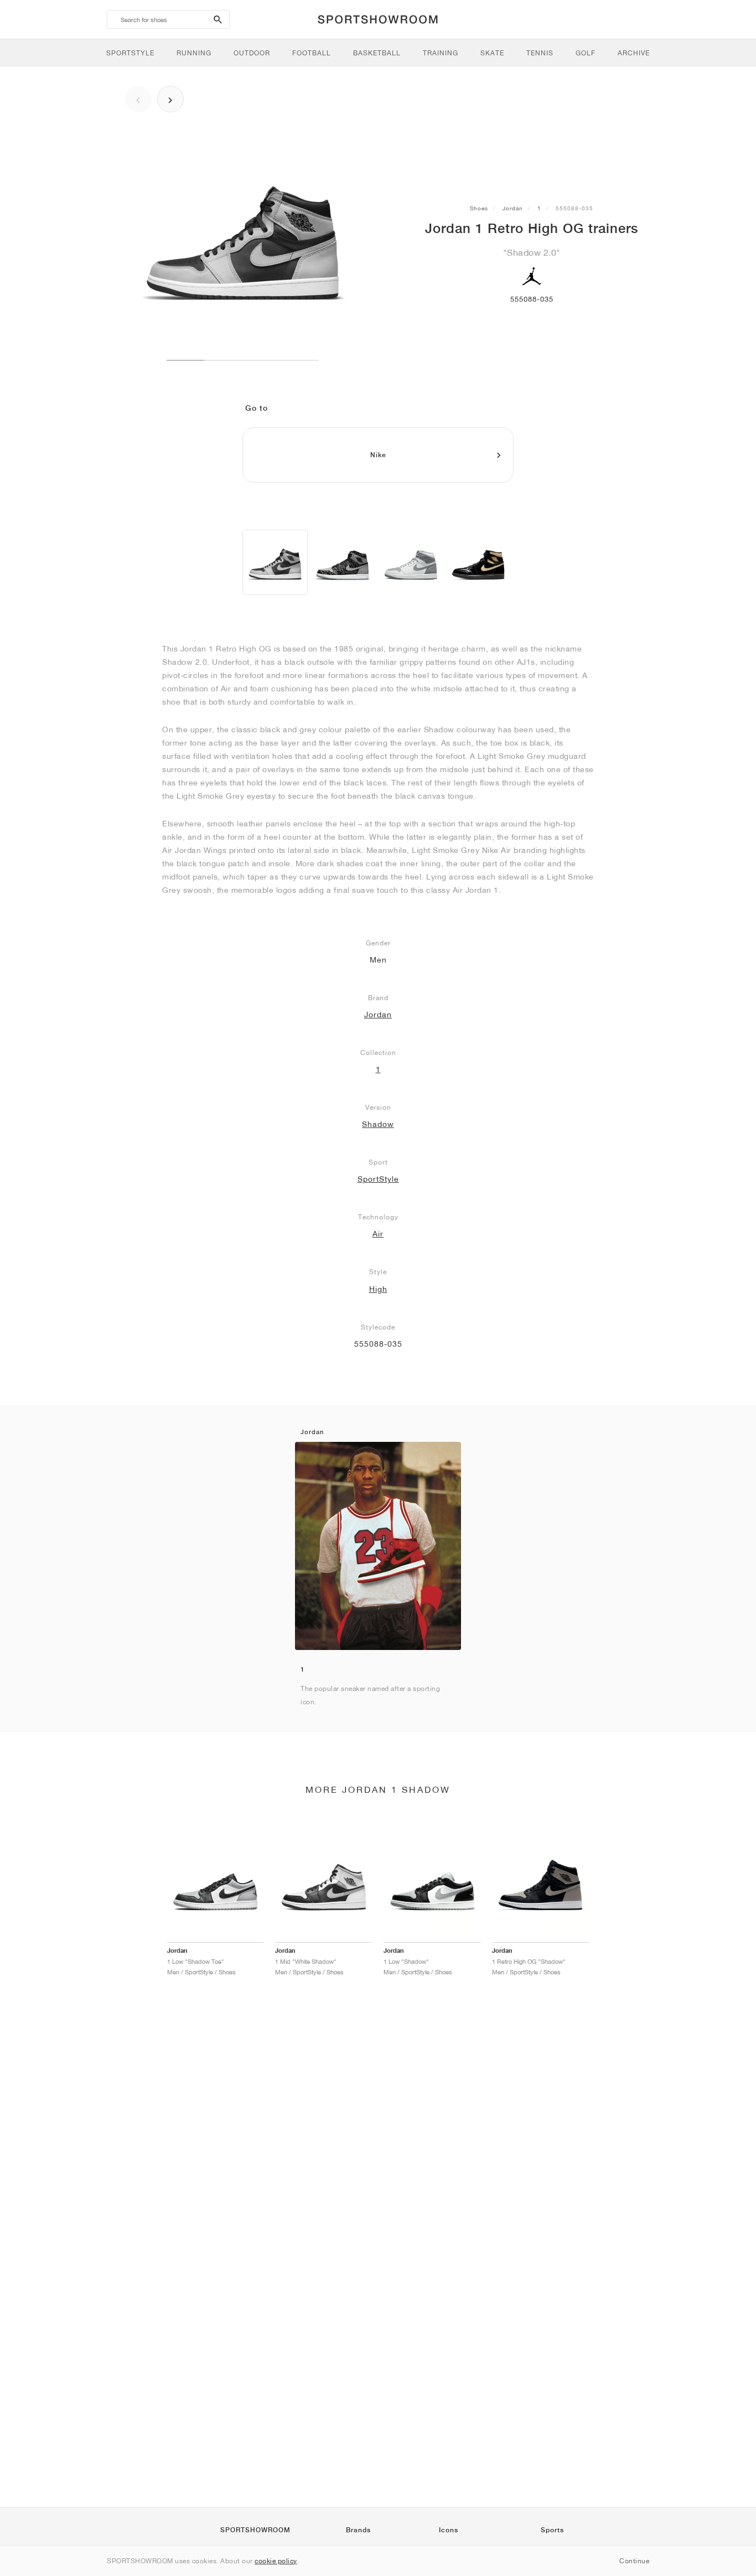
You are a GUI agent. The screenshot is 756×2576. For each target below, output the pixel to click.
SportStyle (378, 1179)
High (378, 1289)
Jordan (513, 208)
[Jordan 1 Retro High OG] (275, 562)
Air (378, 1234)
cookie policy (276, 2561)
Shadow (378, 1124)
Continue (634, 2561)
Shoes (479, 208)
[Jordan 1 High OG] (343, 562)
